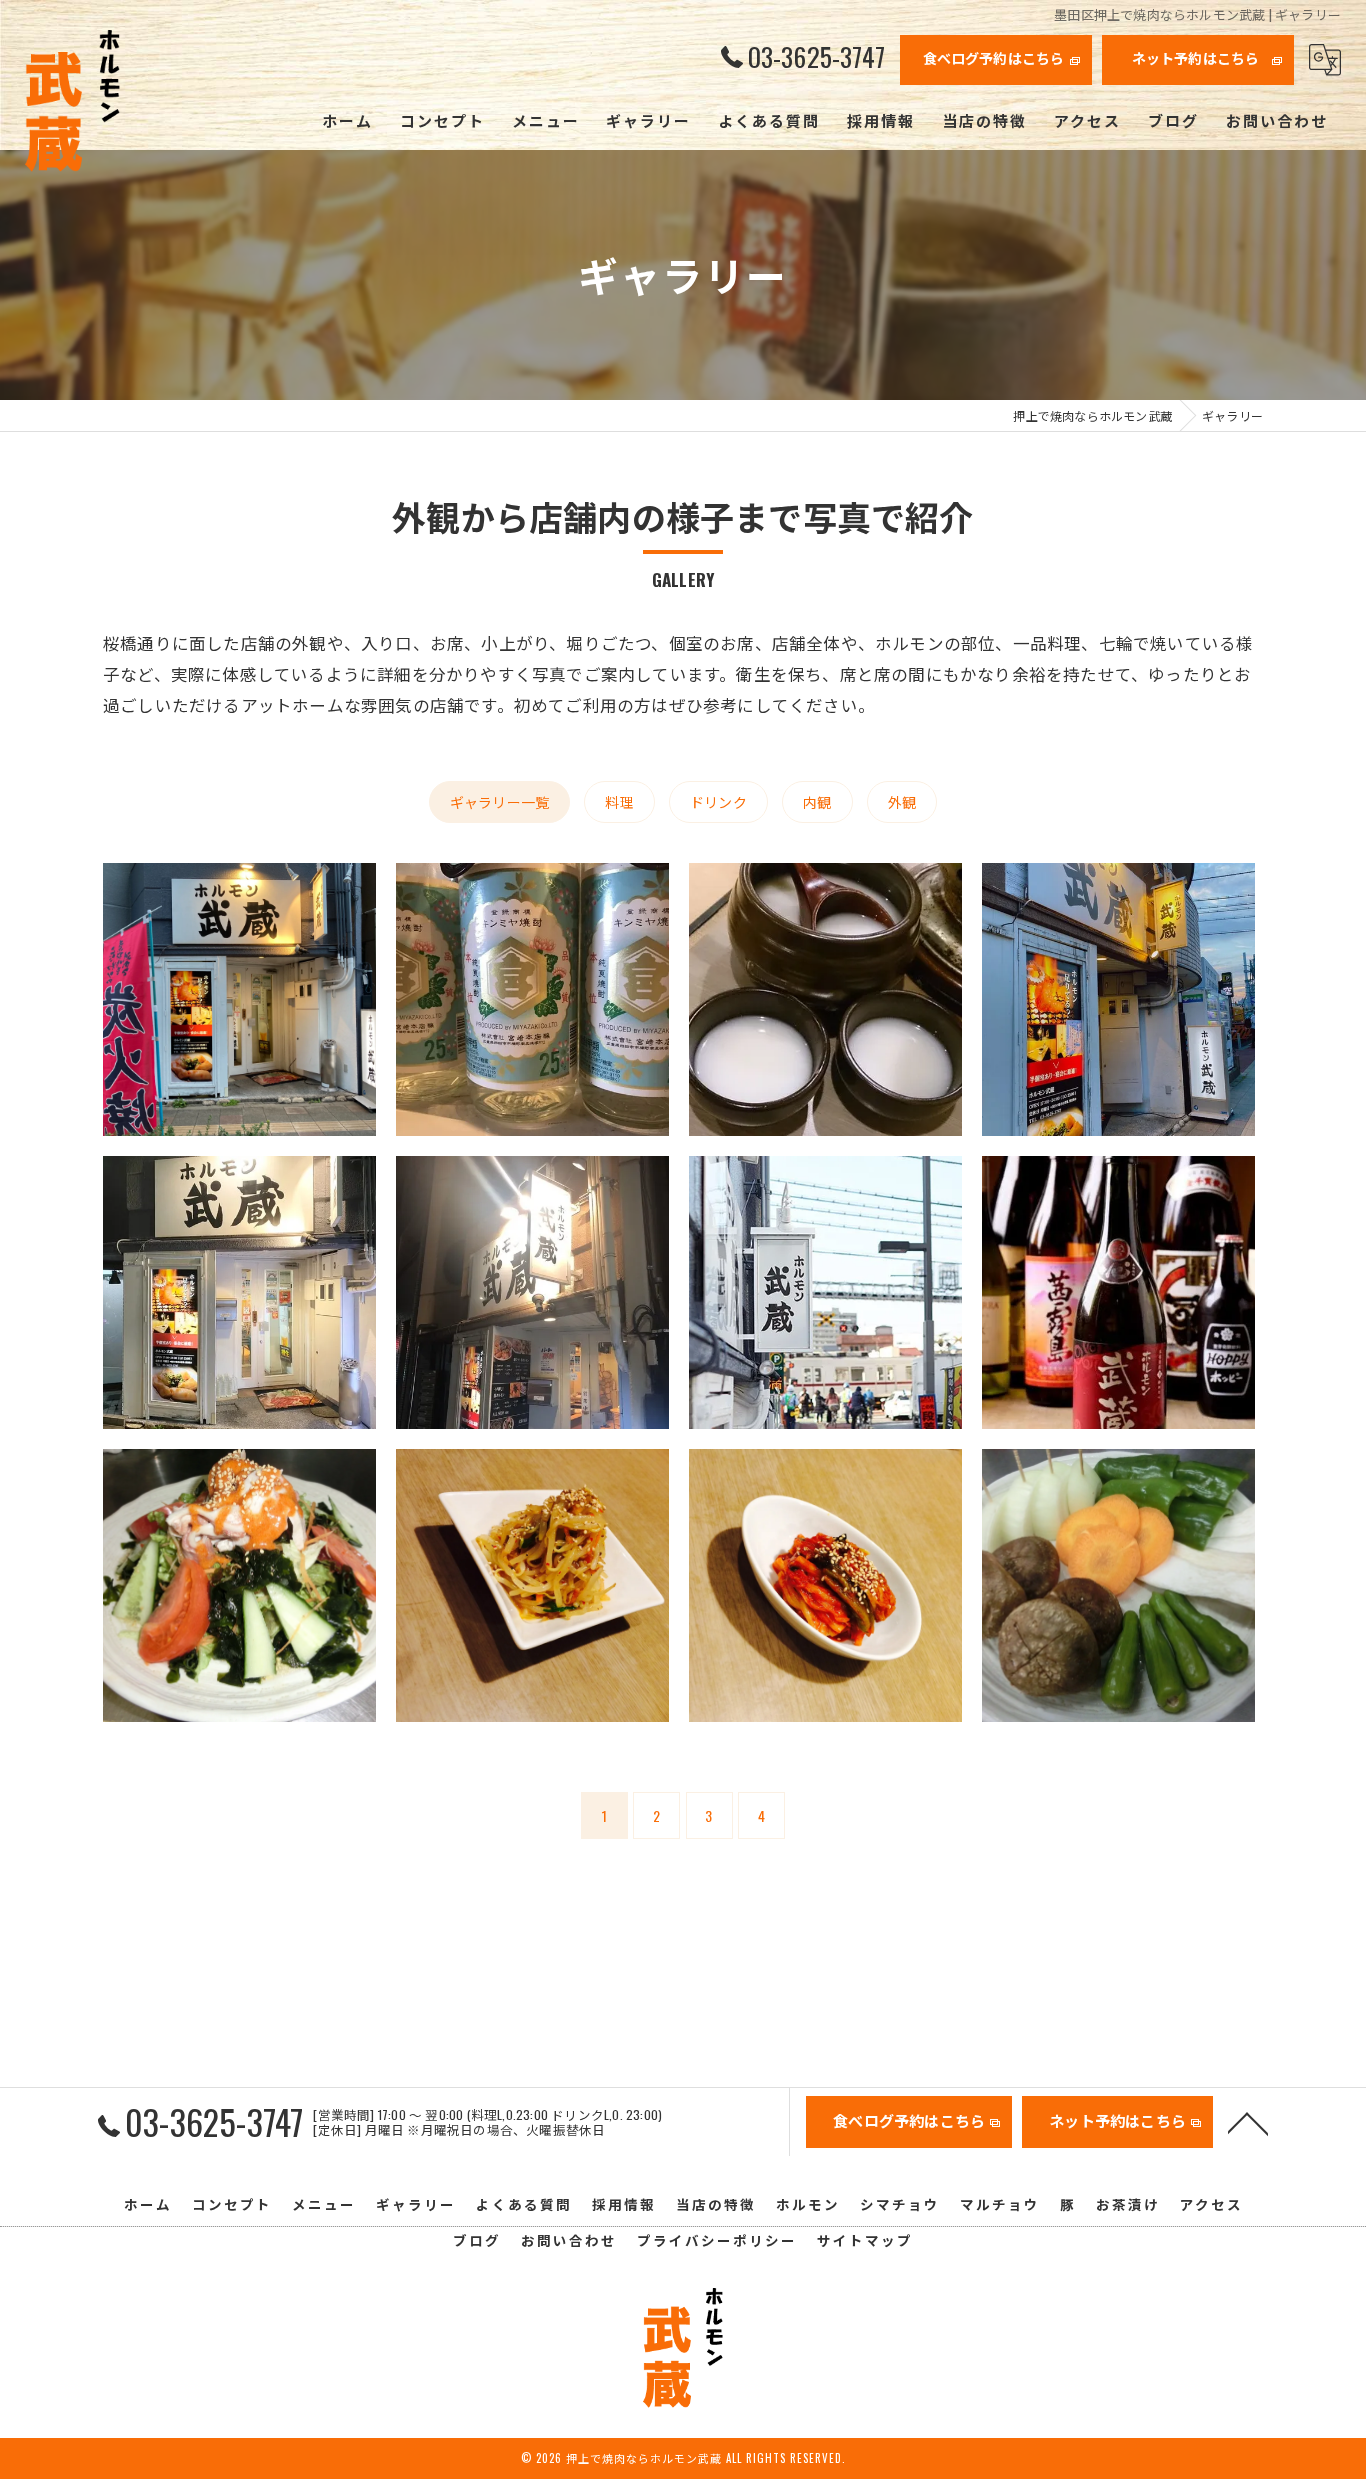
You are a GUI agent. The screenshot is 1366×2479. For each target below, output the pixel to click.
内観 (817, 801)
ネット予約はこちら (1196, 57)
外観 (902, 801)
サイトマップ (865, 2240)
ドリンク (718, 801)
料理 (619, 801)
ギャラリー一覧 (499, 801)
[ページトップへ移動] (1248, 2122)
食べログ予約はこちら (994, 57)
